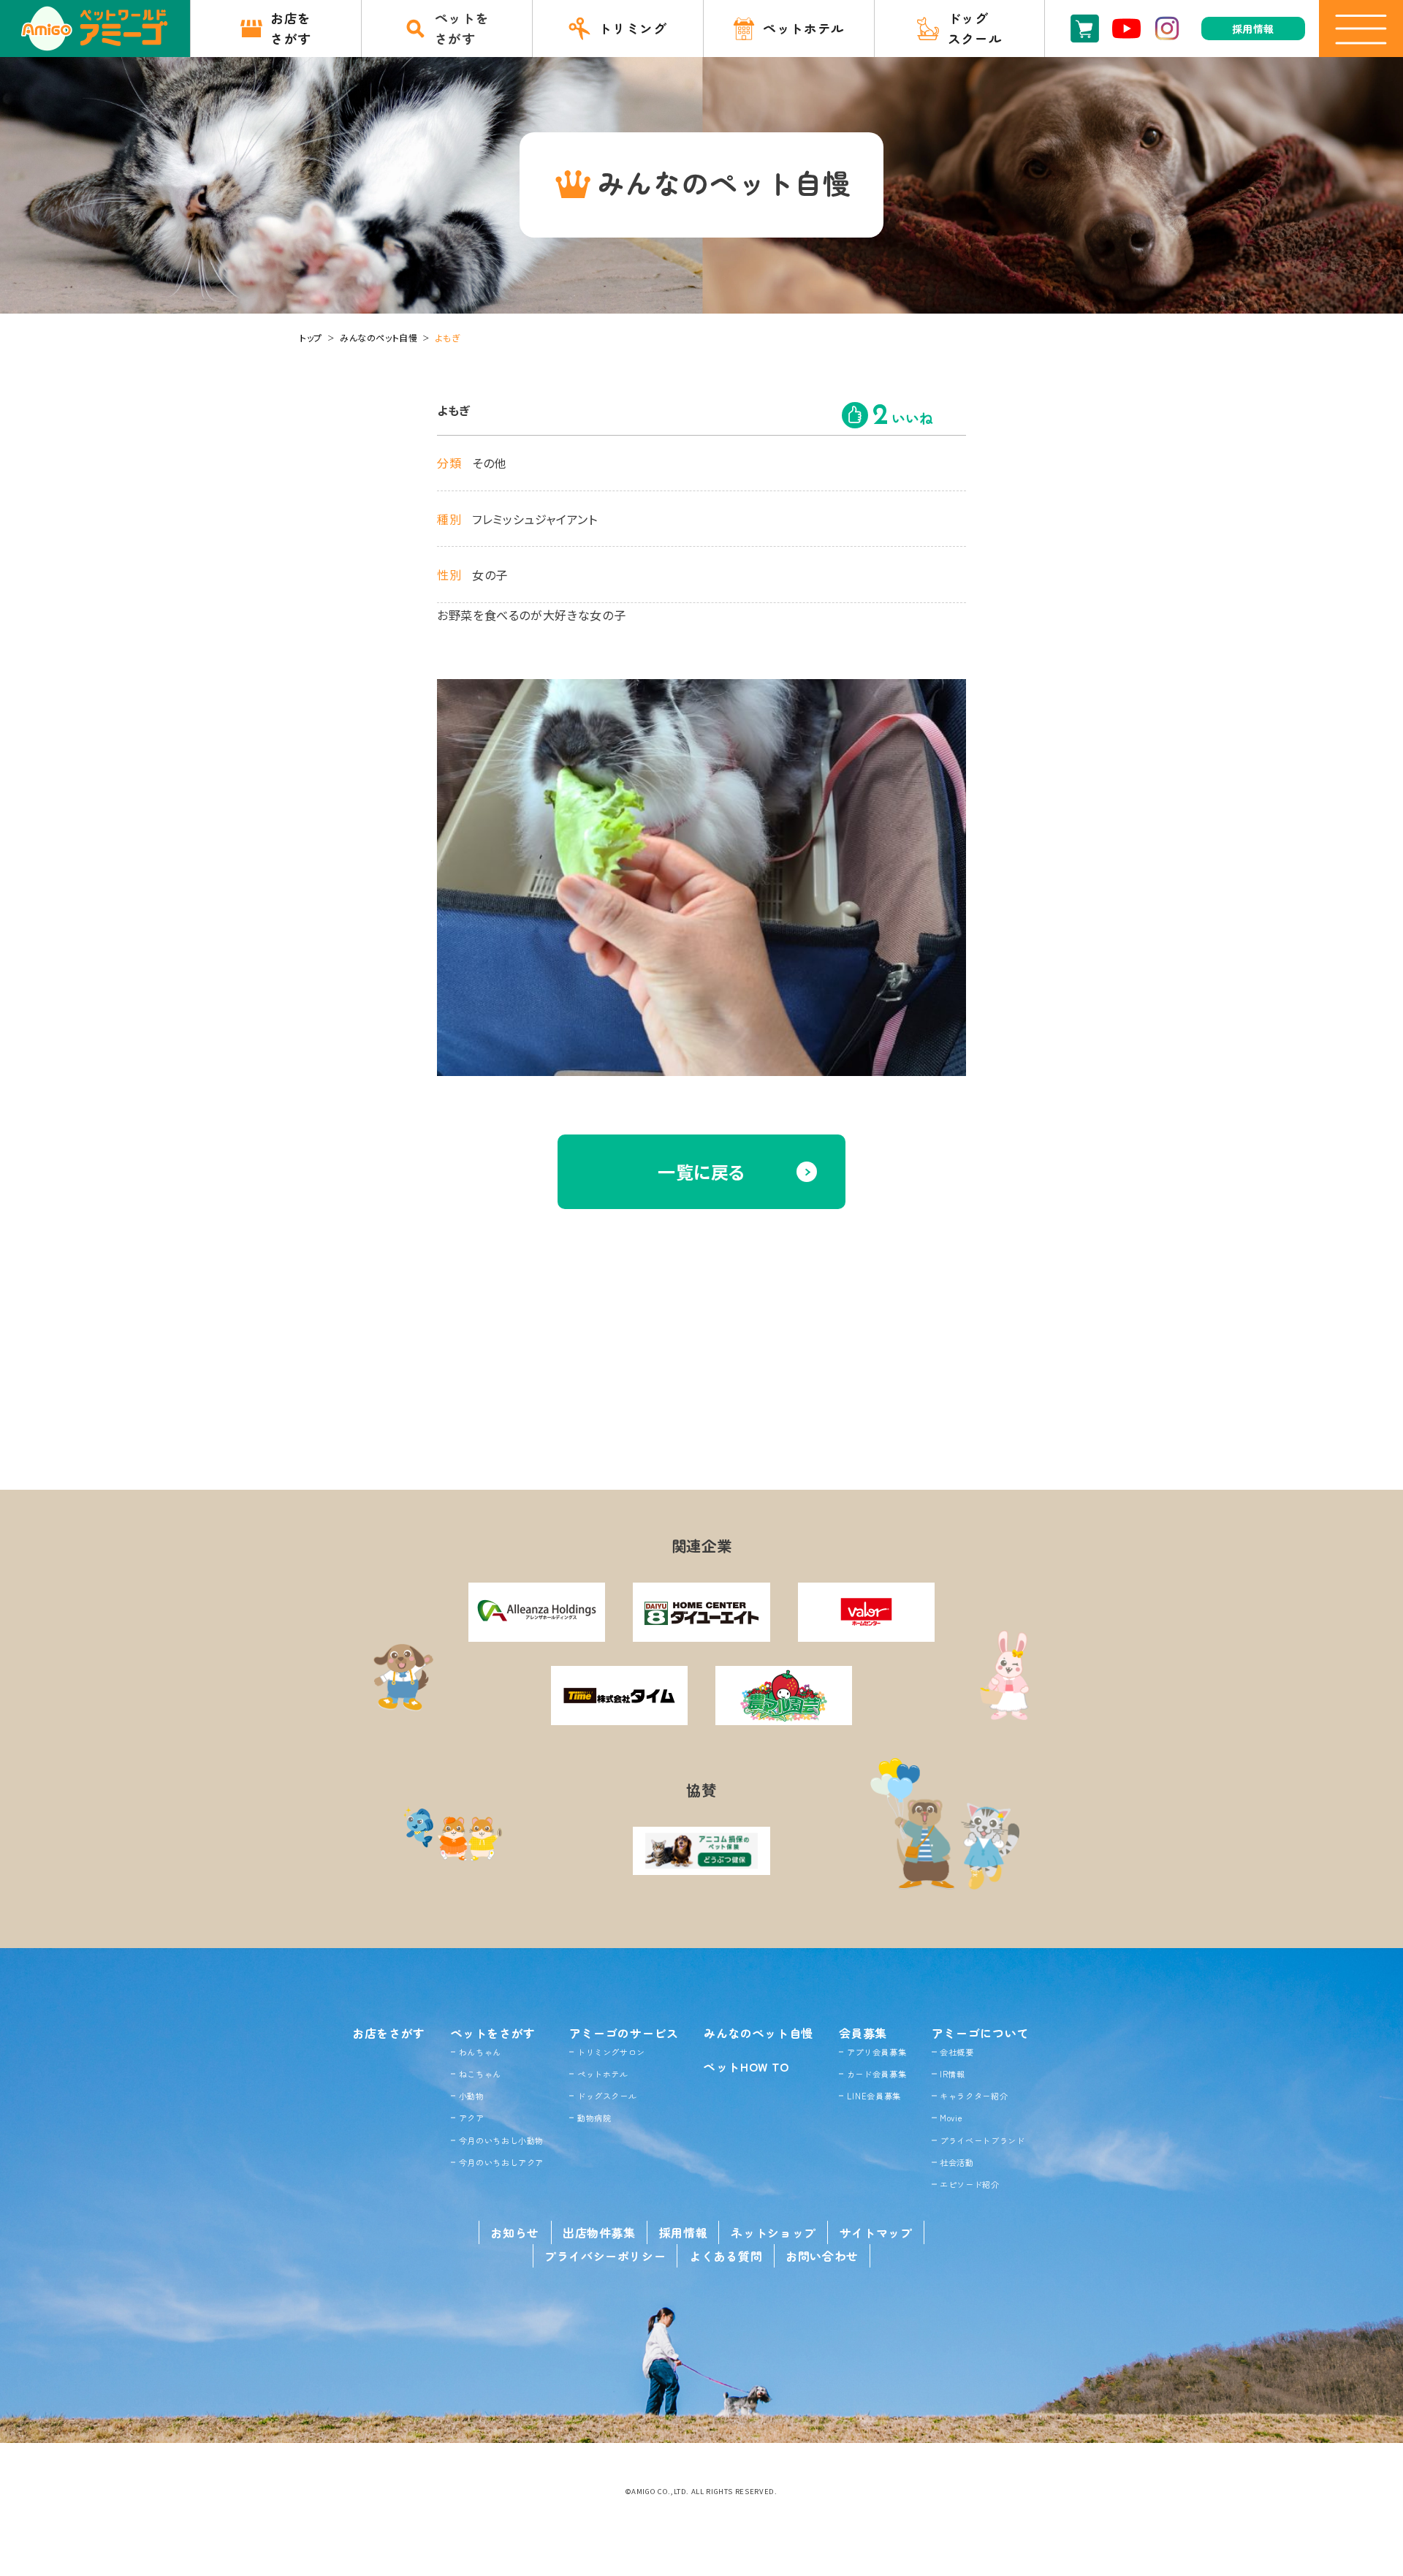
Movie (951, 2118)
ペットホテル (603, 2074)
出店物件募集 (599, 2232)
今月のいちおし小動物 (501, 2140)
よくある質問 (726, 2256)
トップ (311, 337)
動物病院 (594, 2118)
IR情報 (953, 2074)
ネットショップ (773, 2232)
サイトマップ (876, 2232)
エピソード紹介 (969, 2184)
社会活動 (957, 2162)
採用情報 (684, 2232)
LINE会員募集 (874, 2096)
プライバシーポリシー (605, 2256)
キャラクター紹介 (974, 2096)
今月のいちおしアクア (501, 2162)
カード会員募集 (877, 2074)
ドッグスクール (607, 2096)
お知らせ (515, 2232)
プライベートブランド (982, 2140)
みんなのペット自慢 (379, 337)
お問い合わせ (822, 2256)
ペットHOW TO (746, 2067)
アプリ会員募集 (877, 2052)
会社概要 (957, 2052)
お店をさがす (389, 2033)
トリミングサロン (611, 2052)
